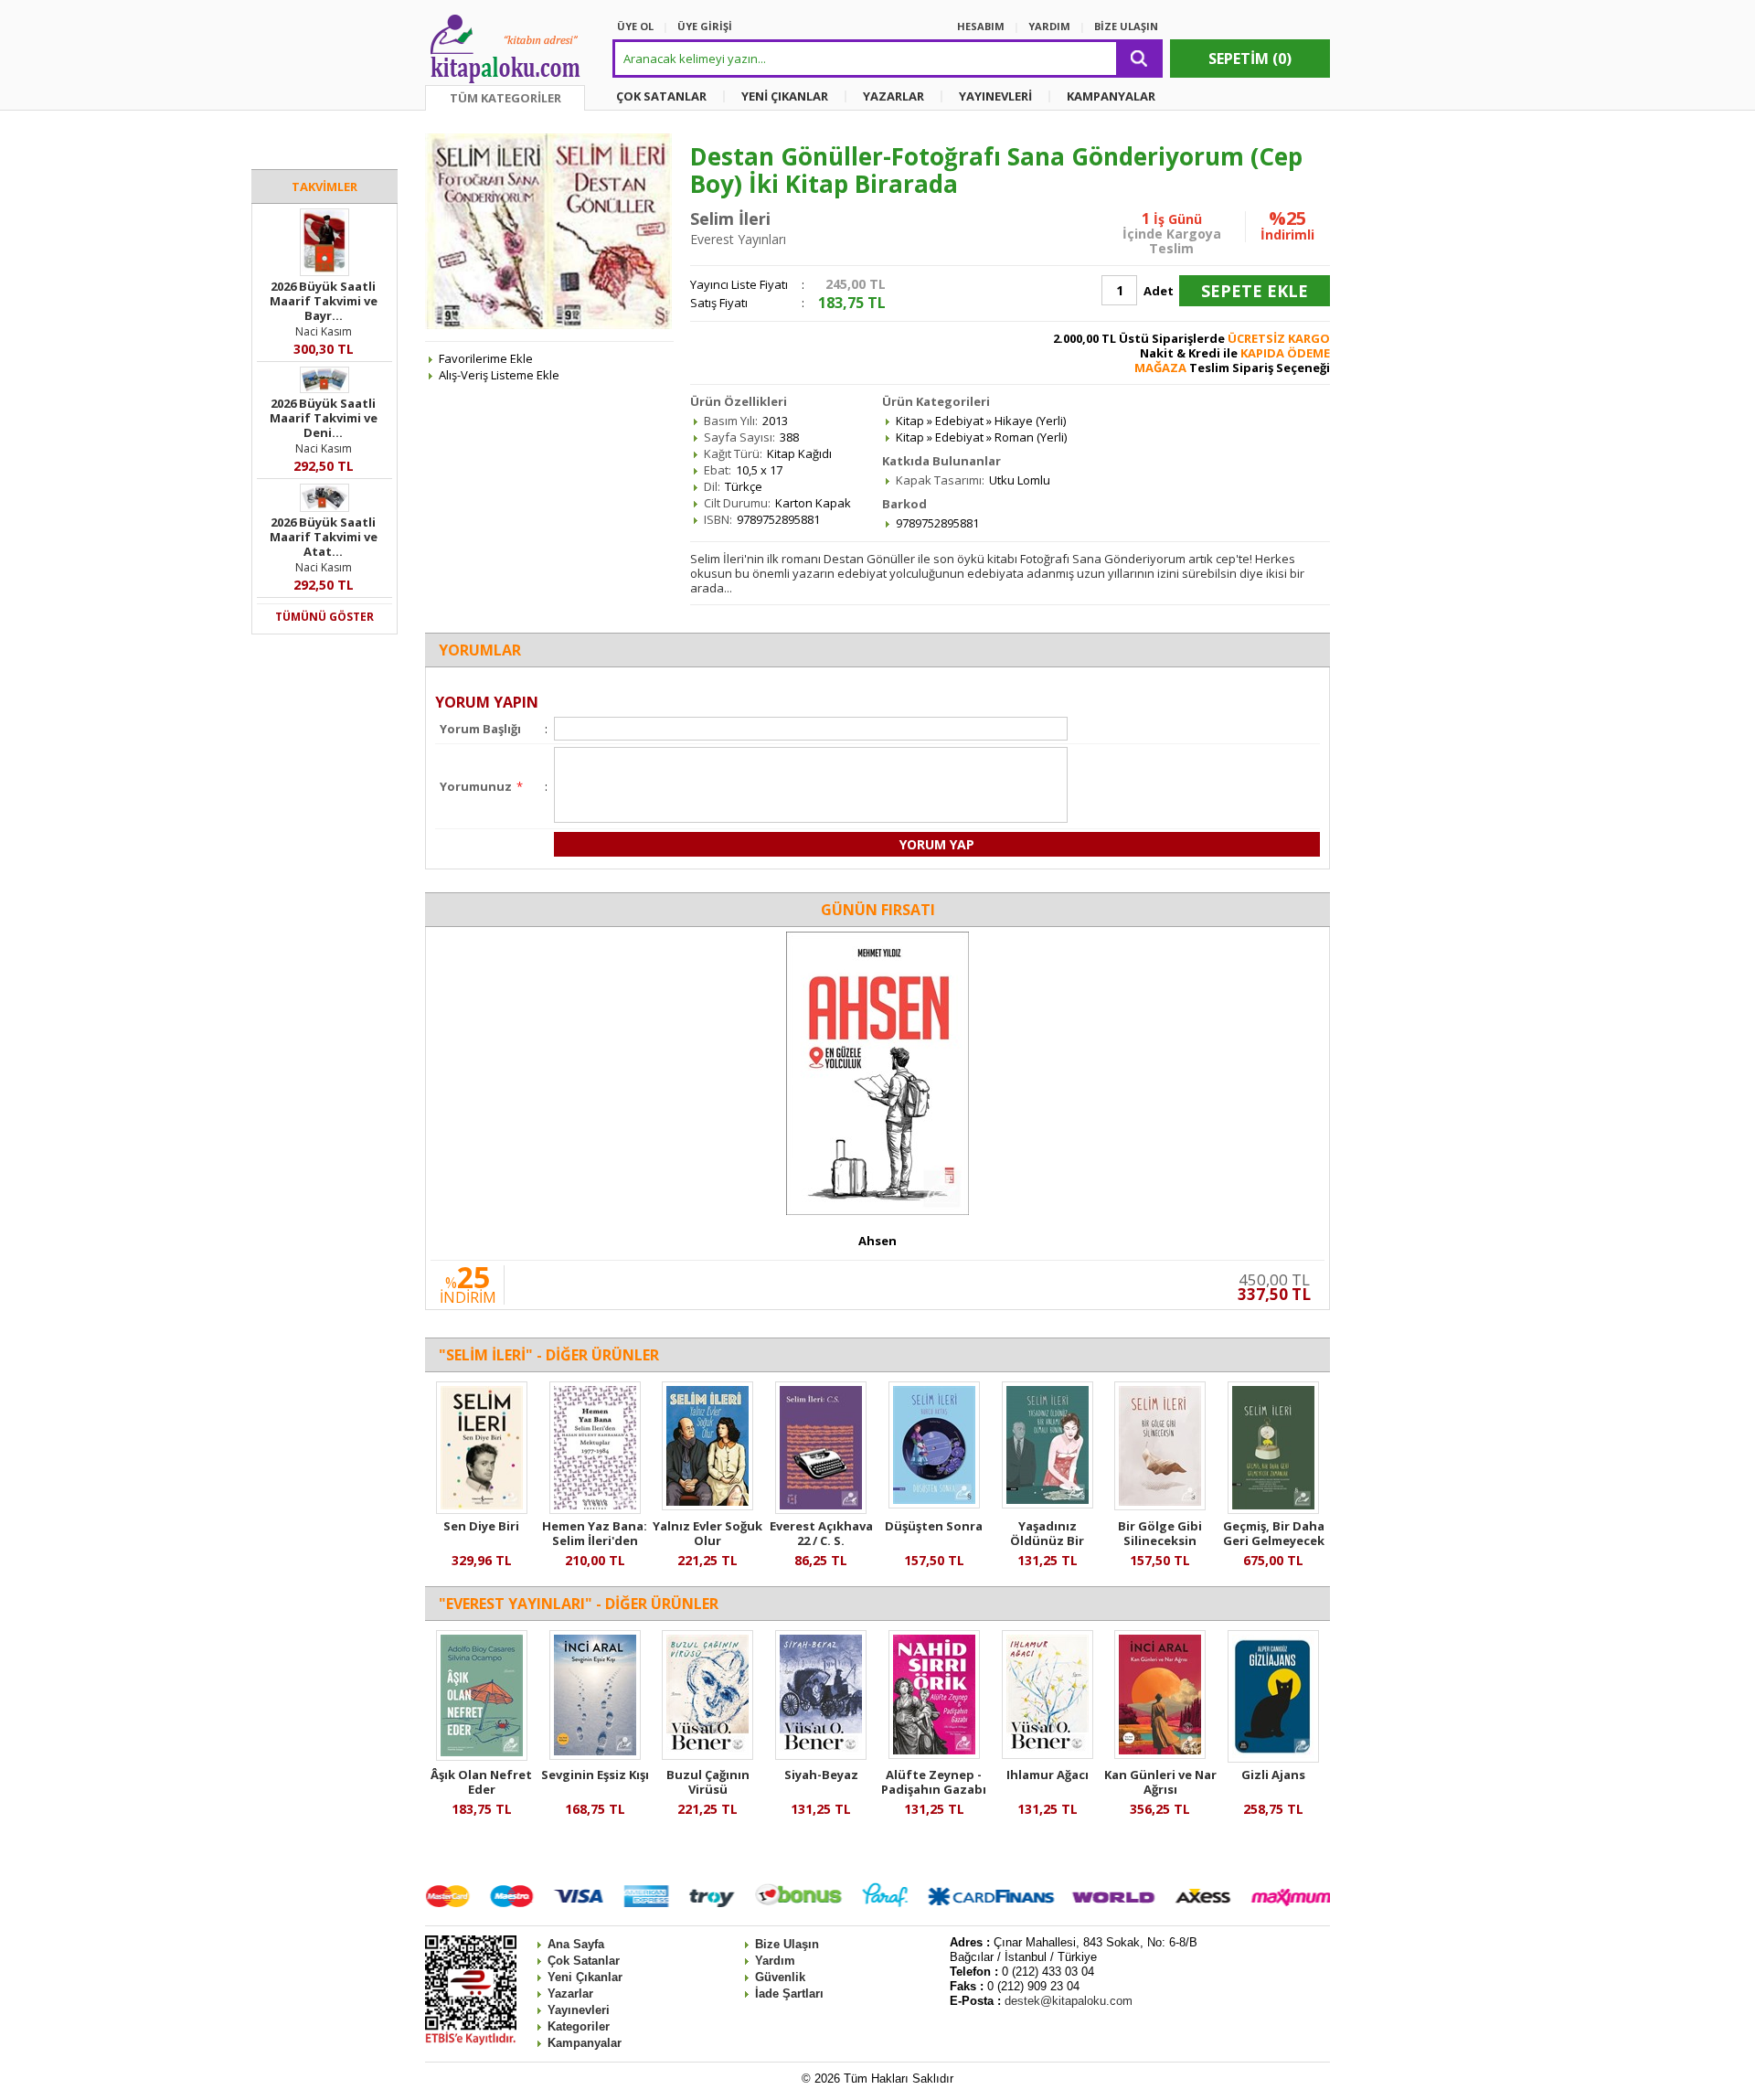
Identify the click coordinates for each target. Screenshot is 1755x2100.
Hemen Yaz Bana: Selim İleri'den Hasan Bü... (595, 1540)
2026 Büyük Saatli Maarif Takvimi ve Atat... (324, 537)
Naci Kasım (324, 331)
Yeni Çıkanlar (585, 1977)
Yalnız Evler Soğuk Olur (707, 1533)
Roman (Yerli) (1031, 437)
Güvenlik (780, 1977)
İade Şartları (789, 1993)
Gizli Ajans (1273, 1775)
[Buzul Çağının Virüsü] (707, 1755)
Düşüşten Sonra (934, 1526)
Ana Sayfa (576, 1944)
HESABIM (981, 26)
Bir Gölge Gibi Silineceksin (1160, 1533)
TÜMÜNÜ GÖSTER (324, 617)
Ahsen (877, 1241)
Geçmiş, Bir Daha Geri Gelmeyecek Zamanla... (1274, 1540)
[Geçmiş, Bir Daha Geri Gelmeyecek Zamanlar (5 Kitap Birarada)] (1273, 1509)
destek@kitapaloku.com (1069, 2001)
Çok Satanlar (584, 1961)
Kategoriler (579, 2026)
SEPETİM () (1250, 59)
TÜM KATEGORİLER (505, 98)
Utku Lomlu (1020, 480)
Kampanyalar (585, 2043)
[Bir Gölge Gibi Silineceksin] (1160, 1506)
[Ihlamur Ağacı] (1048, 1754)
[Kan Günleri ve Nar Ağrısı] (1160, 1754)
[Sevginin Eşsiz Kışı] (595, 1755)
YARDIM (1049, 26)
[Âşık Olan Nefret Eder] (482, 1756)
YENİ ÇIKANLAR (785, 96)
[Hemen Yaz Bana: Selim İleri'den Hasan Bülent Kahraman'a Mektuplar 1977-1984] (595, 1509)
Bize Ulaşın (787, 1944)
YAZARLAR (893, 96)
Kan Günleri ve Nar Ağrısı (1160, 1782)
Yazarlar (570, 1993)
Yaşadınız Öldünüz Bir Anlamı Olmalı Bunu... (1048, 1548)
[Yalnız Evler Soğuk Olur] (707, 1506)
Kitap (910, 421)
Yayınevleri (579, 2010)
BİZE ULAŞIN (1126, 26)
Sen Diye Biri (481, 1526)
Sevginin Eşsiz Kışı (595, 1775)
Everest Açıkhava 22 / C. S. (821, 1533)
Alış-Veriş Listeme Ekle (499, 375)
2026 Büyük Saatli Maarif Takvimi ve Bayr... (324, 301)
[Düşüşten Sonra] (934, 1504)
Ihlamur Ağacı (1048, 1775)
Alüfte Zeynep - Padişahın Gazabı (934, 1782)
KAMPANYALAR (1111, 96)
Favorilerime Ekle (486, 358)
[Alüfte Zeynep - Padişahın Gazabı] (934, 1754)
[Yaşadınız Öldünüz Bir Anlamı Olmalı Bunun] (1048, 1504)
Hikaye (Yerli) (1030, 421)
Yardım (775, 1961)
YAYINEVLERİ (995, 96)
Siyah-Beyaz (821, 1775)
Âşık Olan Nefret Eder (481, 1782)
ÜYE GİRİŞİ (705, 26)
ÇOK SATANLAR (661, 96)
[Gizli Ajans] (1273, 1758)
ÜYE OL (635, 26)
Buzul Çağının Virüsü (708, 1782)
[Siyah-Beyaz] (821, 1755)
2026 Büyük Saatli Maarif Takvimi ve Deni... (324, 418)
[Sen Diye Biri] (482, 1509)
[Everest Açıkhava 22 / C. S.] (821, 1509)
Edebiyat (959, 421)
